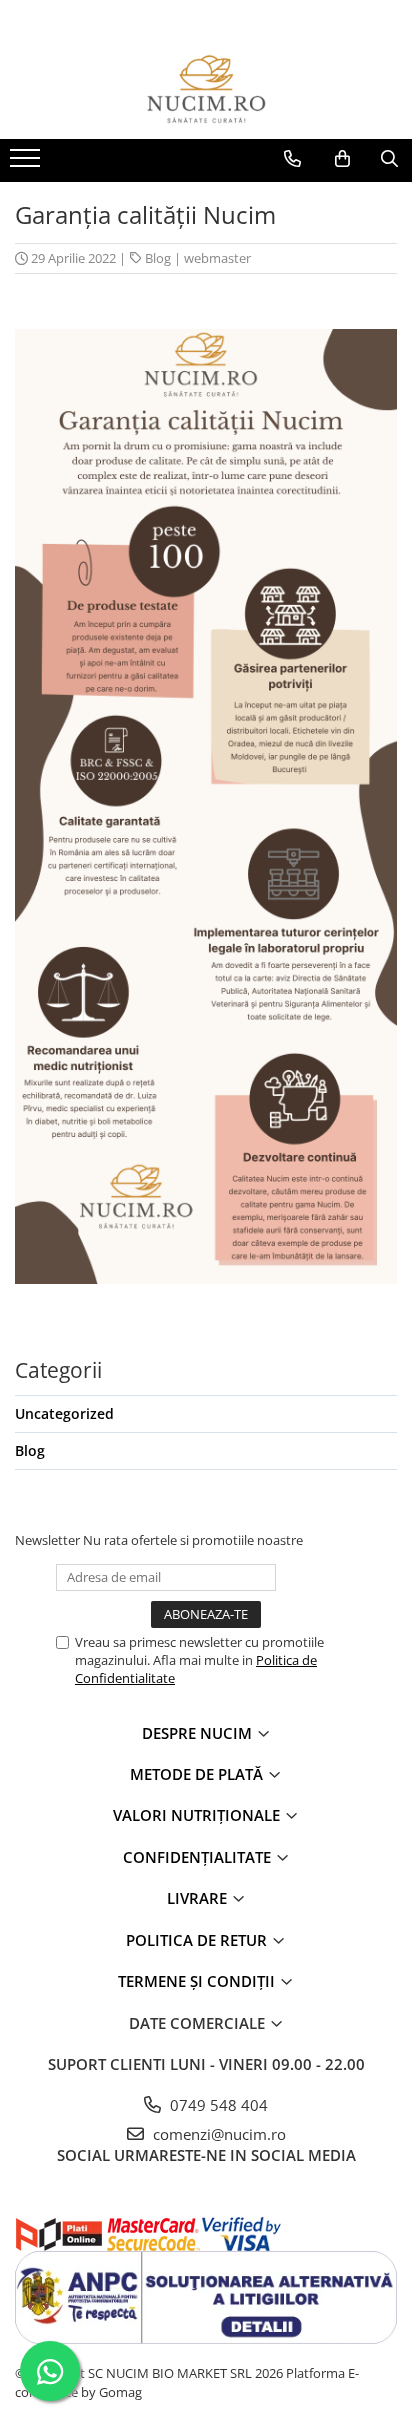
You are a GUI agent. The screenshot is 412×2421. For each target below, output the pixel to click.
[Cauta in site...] (389, 159)
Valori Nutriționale (198, 1815)
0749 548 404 (217, 2105)
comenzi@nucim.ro (217, 2134)
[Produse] (27, 164)
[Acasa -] (206, 89)
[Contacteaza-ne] (292, 159)
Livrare (199, 1898)
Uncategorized (64, 1413)
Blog (158, 258)
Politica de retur (198, 1940)
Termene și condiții (198, 1981)
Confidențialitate (199, 1857)
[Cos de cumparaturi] (342, 159)
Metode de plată (198, 1774)
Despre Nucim (199, 1733)
